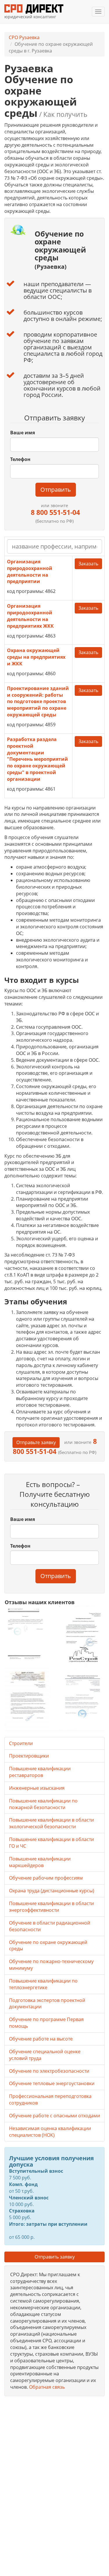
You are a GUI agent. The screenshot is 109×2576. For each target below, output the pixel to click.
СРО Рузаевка (24, 37)
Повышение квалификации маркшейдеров (40, 1862)
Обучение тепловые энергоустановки (52, 2083)
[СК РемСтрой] (82, 1636)
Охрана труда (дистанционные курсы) (52, 1891)
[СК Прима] (82, 1699)
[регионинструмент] (27, 1634)
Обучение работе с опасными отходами (54, 2116)
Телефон (20, 459)
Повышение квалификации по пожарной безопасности (43, 1804)
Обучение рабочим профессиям (46, 1878)
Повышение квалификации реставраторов (40, 1772)
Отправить (56, 490)
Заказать (88, 564)
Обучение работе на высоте (41, 2039)
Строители (21, 1743)
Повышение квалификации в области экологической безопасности (51, 1823)
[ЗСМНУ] (27, 1699)
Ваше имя (23, 433)
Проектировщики (29, 1756)
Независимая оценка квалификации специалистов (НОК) (50, 2132)
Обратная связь (47, 2387)
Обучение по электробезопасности (49, 2071)
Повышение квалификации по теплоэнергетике (43, 1984)
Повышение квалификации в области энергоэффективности (51, 1907)
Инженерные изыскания (37, 1788)
